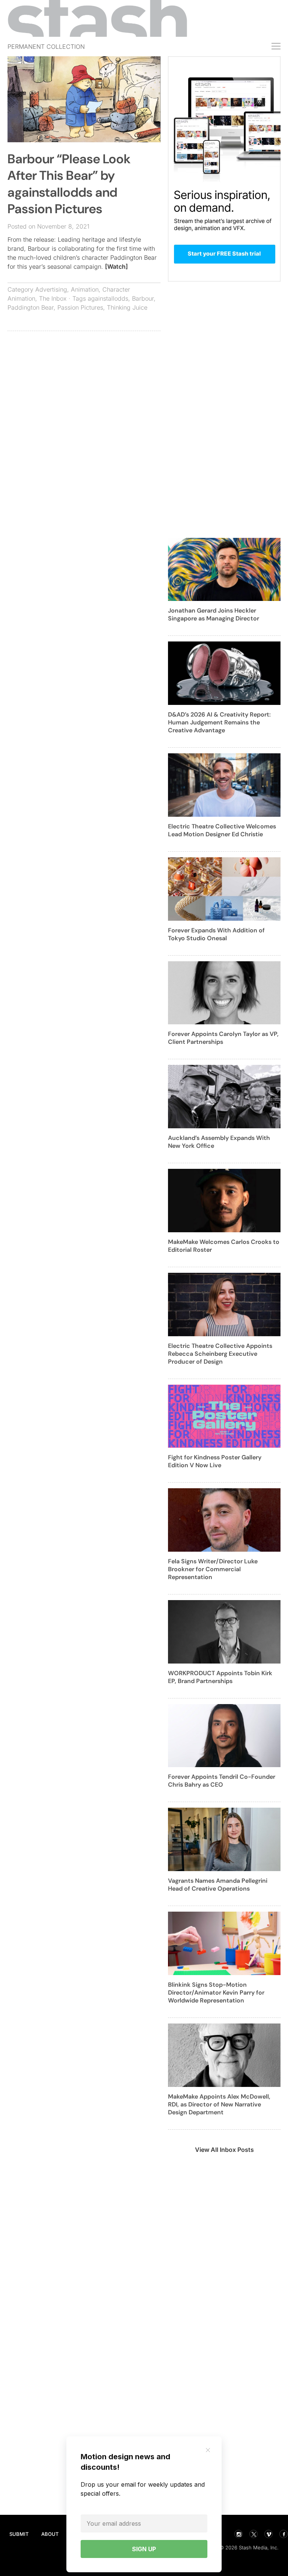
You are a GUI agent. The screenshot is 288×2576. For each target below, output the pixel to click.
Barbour (143, 298)
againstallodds (108, 298)
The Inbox (53, 298)
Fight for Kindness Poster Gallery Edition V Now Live (215, 1461)
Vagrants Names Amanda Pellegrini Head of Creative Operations (218, 1885)
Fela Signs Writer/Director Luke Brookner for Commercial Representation (213, 1569)
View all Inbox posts (224, 2150)
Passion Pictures (80, 307)
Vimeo (268, 2534)
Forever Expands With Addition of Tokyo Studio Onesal (216, 934)
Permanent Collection (46, 47)
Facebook (283, 2534)
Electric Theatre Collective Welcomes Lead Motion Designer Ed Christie (222, 830)
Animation (85, 289)
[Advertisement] (84, 391)
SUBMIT (19, 2534)
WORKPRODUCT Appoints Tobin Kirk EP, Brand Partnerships (220, 1677)
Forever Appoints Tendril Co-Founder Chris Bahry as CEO (222, 1781)
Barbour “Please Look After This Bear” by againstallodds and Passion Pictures (69, 184)
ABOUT (50, 2534)
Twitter (253, 2534)
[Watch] (116, 266)
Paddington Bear (31, 307)
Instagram (238, 2534)
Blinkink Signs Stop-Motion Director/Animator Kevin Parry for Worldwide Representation (216, 1993)
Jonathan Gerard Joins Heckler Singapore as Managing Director (214, 614)
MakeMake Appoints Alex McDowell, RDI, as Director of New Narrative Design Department (219, 2104)
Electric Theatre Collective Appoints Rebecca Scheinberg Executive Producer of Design (220, 1354)
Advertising (51, 289)
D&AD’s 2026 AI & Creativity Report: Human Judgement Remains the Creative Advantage (219, 722)
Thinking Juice (127, 307)
